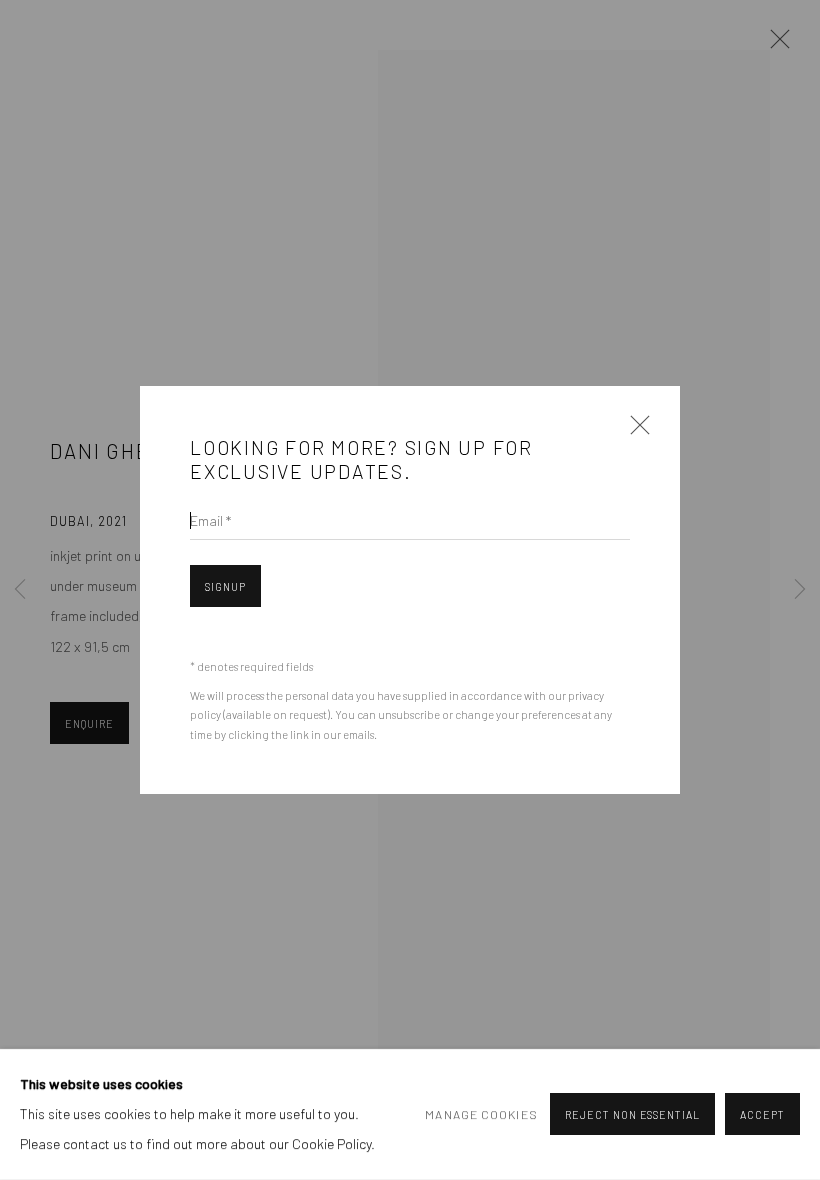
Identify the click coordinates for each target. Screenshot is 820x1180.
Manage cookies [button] (481, 1115)
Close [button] (635, 431)
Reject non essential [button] (632, 1115)
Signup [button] (225, 586)
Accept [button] (762, 1115)
